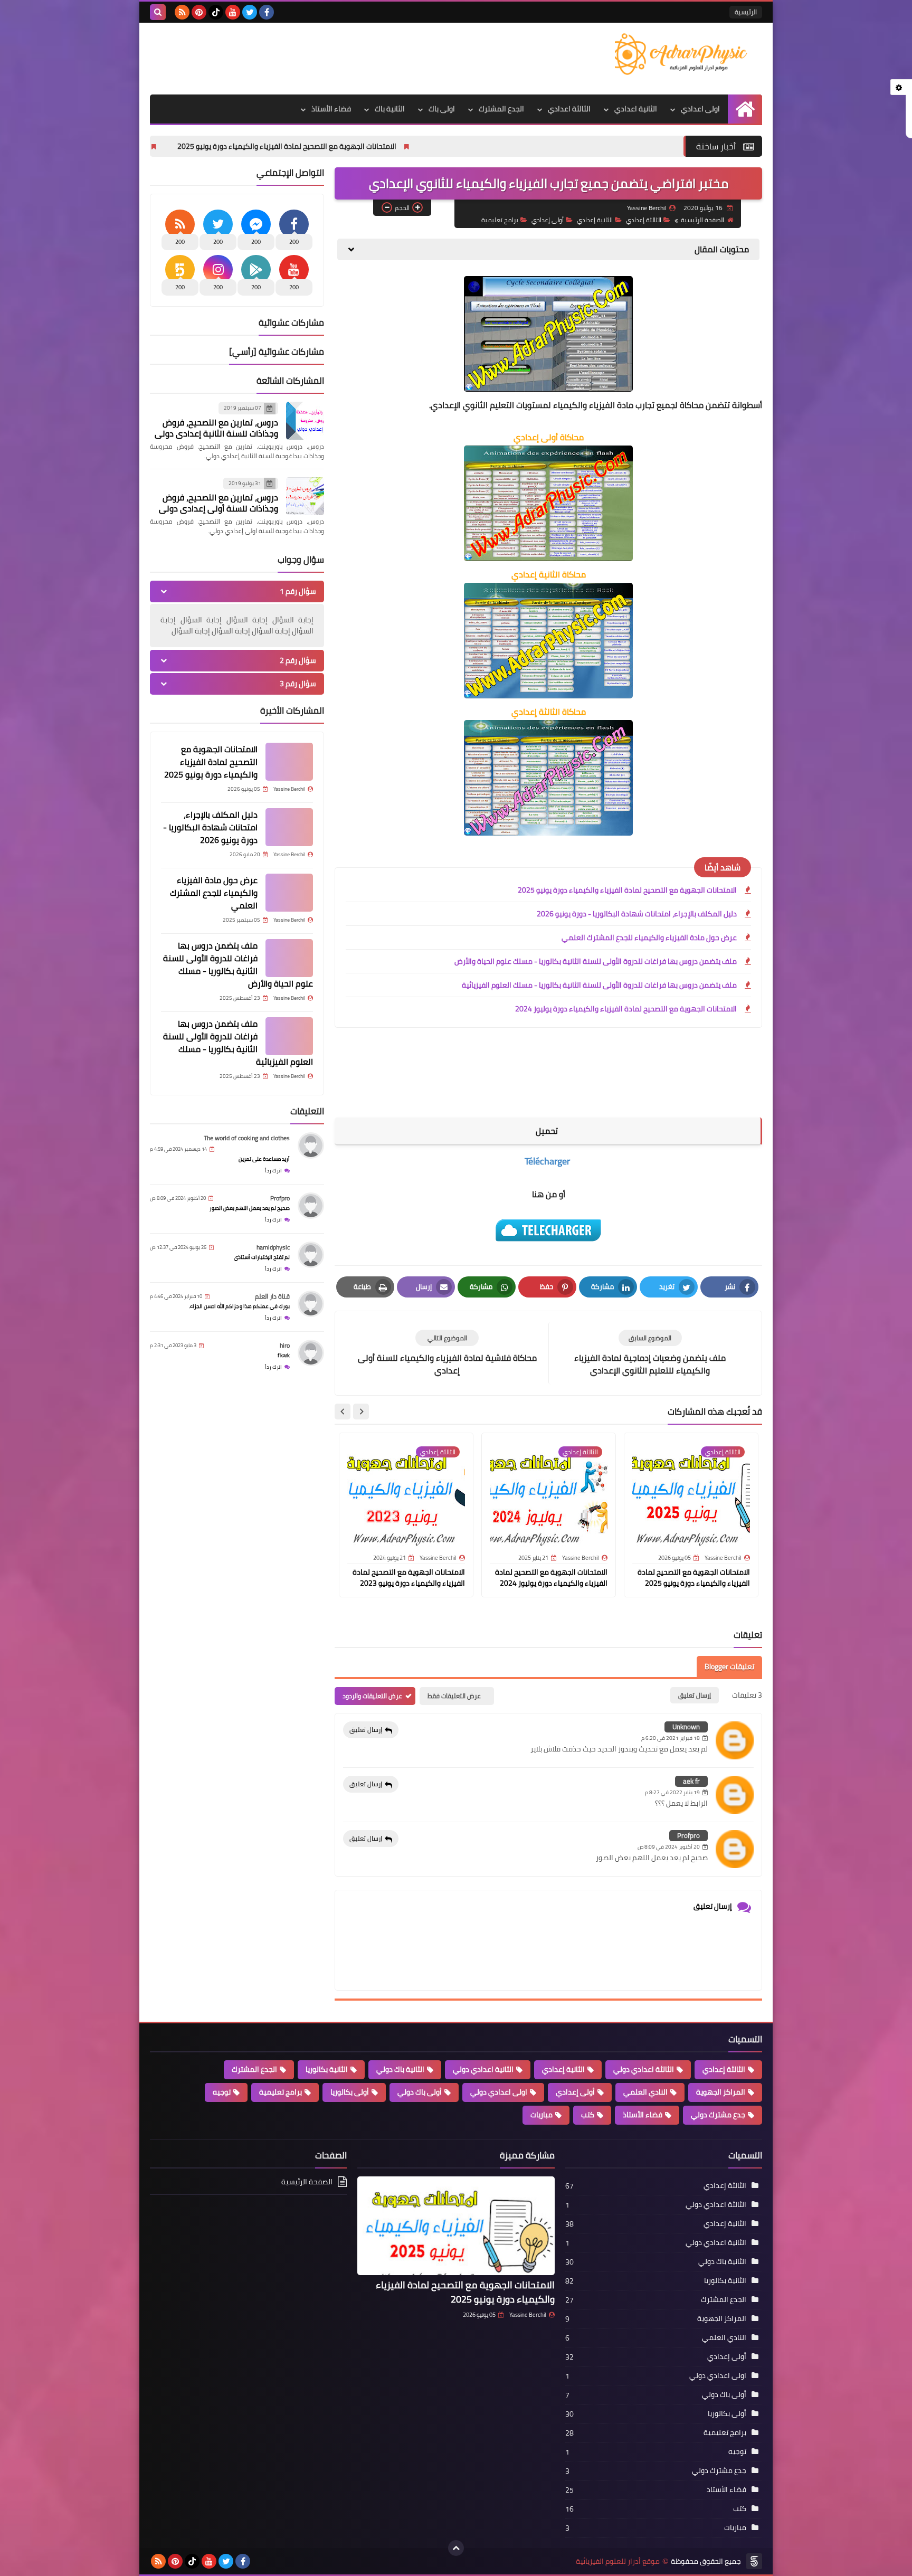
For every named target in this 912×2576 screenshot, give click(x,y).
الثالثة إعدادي (644, 220)
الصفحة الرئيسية (702, 220)
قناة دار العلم (272, 1296)
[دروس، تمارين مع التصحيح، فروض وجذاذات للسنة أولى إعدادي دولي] (305, 496)
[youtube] (233, 12)
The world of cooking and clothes (247, 1138)
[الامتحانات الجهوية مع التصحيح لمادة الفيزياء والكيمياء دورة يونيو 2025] (289, 762)
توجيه (222, 2092)
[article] (447, 1353)
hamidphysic (273, 1247)
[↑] (456, 2548)
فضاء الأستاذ (331, 109)
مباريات (541, 2115)
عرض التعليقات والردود (372, 1696)
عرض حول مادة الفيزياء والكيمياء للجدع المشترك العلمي (649, 937)
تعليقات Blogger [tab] (729, 1666)
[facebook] (267, 12)
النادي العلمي (645, 2092)
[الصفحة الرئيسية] (745, 109)
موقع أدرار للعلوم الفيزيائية (618, 2561)
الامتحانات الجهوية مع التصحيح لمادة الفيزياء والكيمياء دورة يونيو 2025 (430, 146)
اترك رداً (273, 1171)
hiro (285, 1345)
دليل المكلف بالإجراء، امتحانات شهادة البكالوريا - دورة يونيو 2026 (187, 146)
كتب (588, 2115)
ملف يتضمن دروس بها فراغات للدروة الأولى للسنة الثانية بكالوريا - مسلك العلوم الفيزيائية (599, 985)
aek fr (691, 1781)
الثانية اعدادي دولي (483, 2069)
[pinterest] (199, 12)
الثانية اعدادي (636, 109)
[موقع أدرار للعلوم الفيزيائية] (686, 54)
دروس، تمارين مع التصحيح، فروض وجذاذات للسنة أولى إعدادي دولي (218, 503)
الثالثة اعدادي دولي (644, 2069)
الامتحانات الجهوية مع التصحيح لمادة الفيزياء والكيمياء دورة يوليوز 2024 (626, 1009)
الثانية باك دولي (400, 2069)
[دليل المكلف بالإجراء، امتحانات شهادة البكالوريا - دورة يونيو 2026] (289, 827)
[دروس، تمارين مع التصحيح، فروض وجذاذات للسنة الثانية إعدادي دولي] (305, 421)
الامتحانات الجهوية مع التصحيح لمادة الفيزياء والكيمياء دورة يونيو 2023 (409, 1578)
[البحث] (158, 12)
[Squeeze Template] (754, 2561)
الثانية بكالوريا (327, 2069)
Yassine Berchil (528, 2315)
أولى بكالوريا (350, 2092)
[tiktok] (216, 12)
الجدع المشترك (501, 109)
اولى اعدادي (700, 109)
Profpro (688, 1835)
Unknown (686, 1727)
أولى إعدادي (548, 220)
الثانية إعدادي (595, 220)
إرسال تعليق (366, 1730)
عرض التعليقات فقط (454, 1696)
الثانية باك (390, 109)
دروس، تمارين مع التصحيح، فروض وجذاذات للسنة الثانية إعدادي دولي (216, 428)
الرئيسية (746, 12)
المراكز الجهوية (721, 2092)
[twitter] (250, 12)
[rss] (182, 12)
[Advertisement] (342, 57)
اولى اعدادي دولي (499, 2092)
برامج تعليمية (500, 220)
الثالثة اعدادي (569, 109)
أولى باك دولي (420, 2092)
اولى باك (442, 109)
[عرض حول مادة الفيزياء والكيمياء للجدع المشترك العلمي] (289, 893)
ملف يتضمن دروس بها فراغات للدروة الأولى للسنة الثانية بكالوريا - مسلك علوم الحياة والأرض (596, 961)
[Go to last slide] (361, 1412)
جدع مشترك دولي (718, 2115)
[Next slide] (343, 1412)
